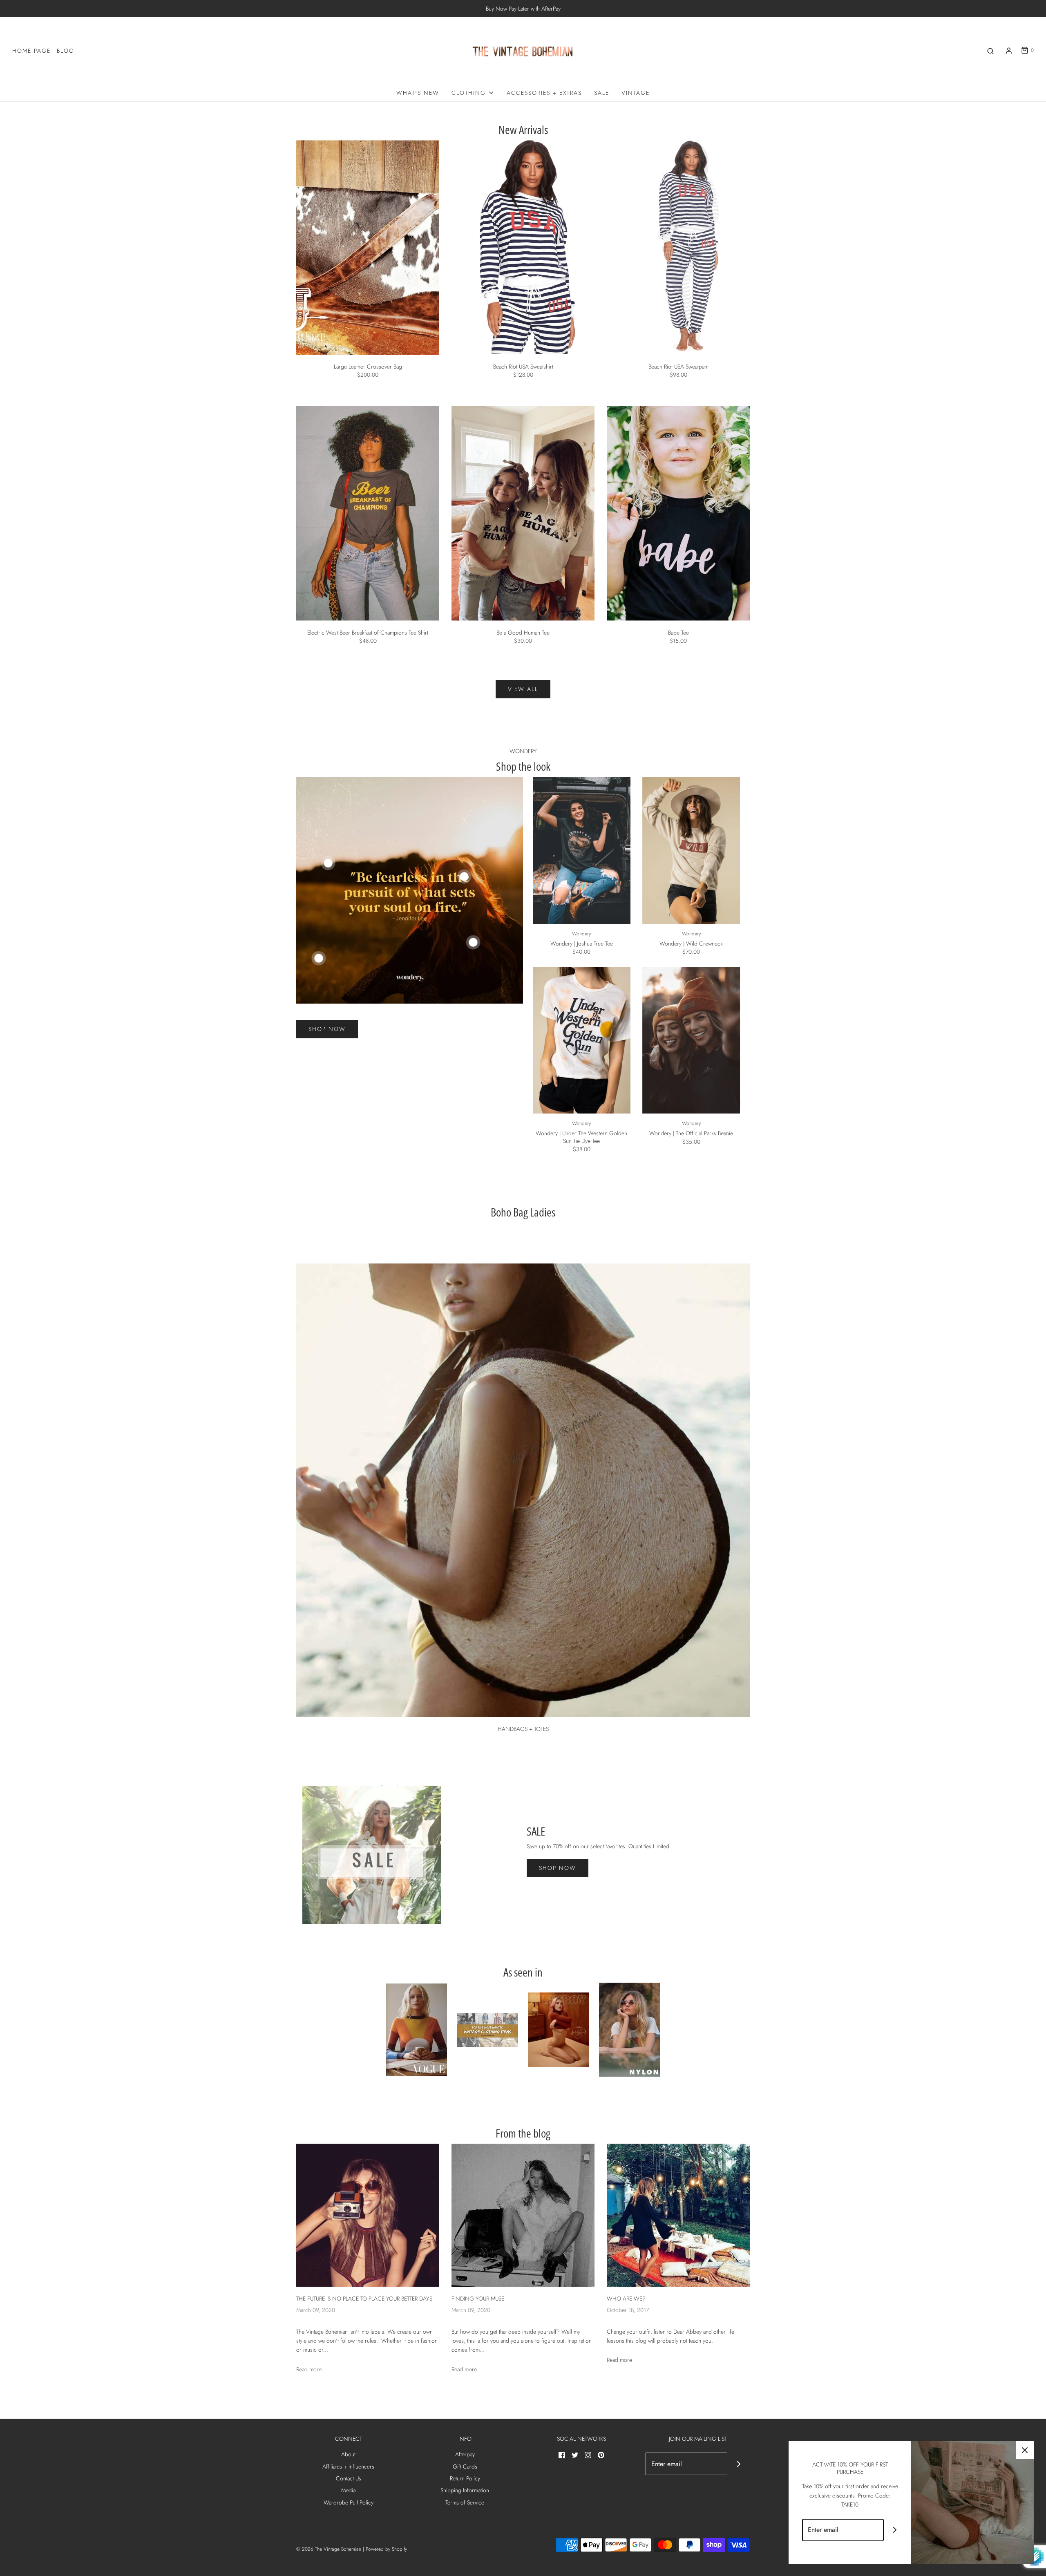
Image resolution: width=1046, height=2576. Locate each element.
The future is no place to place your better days (364, 2299)
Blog (66, 51)
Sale (602, 93)
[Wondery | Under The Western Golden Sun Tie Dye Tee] (582, 1040)
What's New (418, 93)
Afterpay (465, 2454)
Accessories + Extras (544, 93)
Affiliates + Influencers (348, 2466)
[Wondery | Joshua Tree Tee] (582, 850)
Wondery (581, 934)
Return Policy (465, 2478)
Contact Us (349, 2478)
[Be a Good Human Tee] (523, 513)
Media (348, 2490)
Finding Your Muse (478, 2299)
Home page (31, 51)
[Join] (739, 2464)
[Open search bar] (990, 50)
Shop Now (327, 1029)
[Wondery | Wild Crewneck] (691, 850)
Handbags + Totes (523, 1729)
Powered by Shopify (386, 2549)
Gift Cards (465, 2466)
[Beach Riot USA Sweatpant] (678, 247)
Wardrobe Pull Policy (349, 2502)
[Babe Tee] (678, 513)
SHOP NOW (558, 1868)
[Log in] (1009, 51)
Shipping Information (465, 2490)
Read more (309, 2369)
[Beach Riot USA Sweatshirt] (523, 247)
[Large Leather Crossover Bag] (368, 247)
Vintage (636, 93)
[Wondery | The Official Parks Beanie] (691, 1040)
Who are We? (626, 2299)
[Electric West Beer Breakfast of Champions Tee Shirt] (368, 513)
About (348, 2454)
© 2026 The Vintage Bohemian (329, 2549)
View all (523, 689)
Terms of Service (465, 2502)
